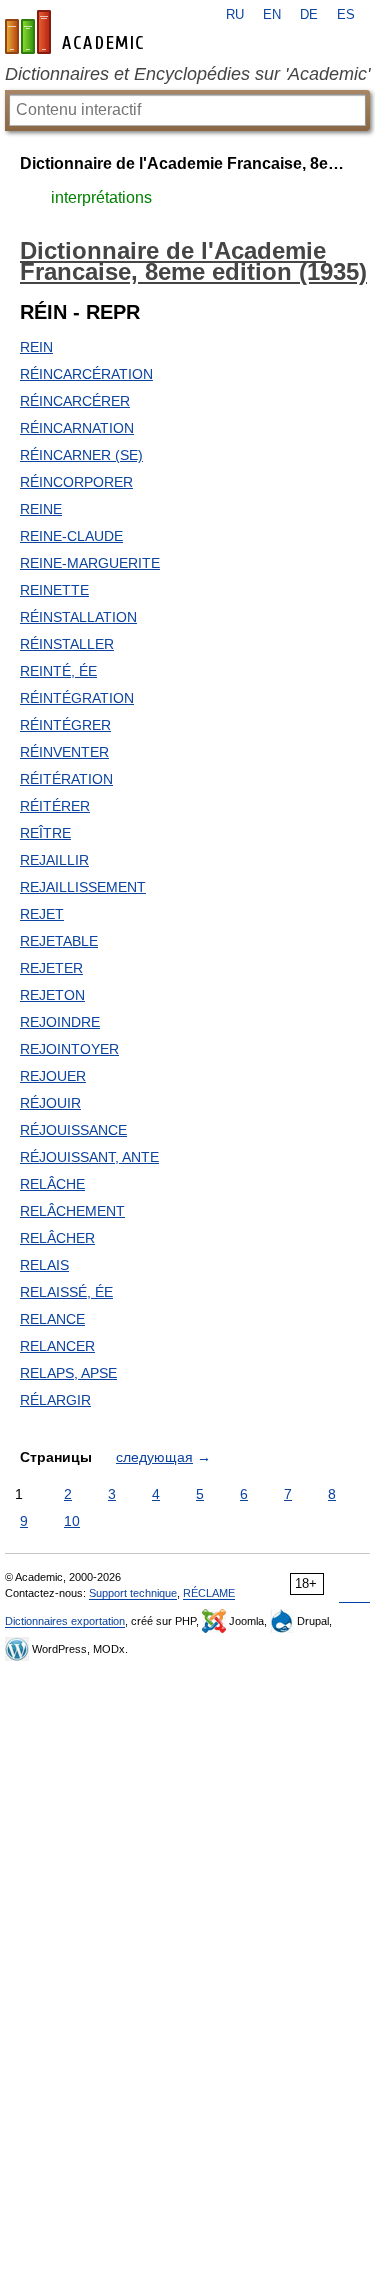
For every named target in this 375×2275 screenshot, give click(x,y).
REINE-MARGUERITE (90, 563)
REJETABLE (59, 941)
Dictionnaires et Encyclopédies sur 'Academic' (187, 74)
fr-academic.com (77, 32)
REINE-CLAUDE (71, 536)
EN (272, 15)
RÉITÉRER (55, 806)
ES (346, 15)
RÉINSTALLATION (78, 617)
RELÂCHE (52, 1184)
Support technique (133, 1593)
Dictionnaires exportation (65, 1621)
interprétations (101, 197)
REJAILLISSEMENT (83, 887)
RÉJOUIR (50, 1103)
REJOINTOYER (69, 1049)
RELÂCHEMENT (72, 1211)
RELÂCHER (57, 1238)
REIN (36, 347)
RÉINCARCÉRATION (86, 374)
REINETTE (54, 590)
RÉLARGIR (55, 1400)
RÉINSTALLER (67, 644)
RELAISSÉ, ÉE (66, 1292)
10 (72, 1521)
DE (309, 15)
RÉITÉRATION (66, 779)
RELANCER (57, 1346)
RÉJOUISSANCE (73, 1130)
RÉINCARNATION (77, 428)
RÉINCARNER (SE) (81, 455)
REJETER (51, 968)
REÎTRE (45, 833)
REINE (41, 509)
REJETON (52, 995)
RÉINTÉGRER (65, 725)
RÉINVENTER (64, 752)
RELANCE (52, 1319)
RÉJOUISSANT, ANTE (89, 1157)
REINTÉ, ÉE (58, 671)
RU (235, 15)
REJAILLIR (54, 860)
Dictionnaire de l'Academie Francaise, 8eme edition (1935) (187, 163)
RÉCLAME (209, 1593)
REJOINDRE (60, 1022)
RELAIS (44, 1265)
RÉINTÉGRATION (77, 698)
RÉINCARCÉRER (75, 401)
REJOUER (53, 1076)
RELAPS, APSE (68, 1373)
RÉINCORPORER (76, 482)
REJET (42, 914)
